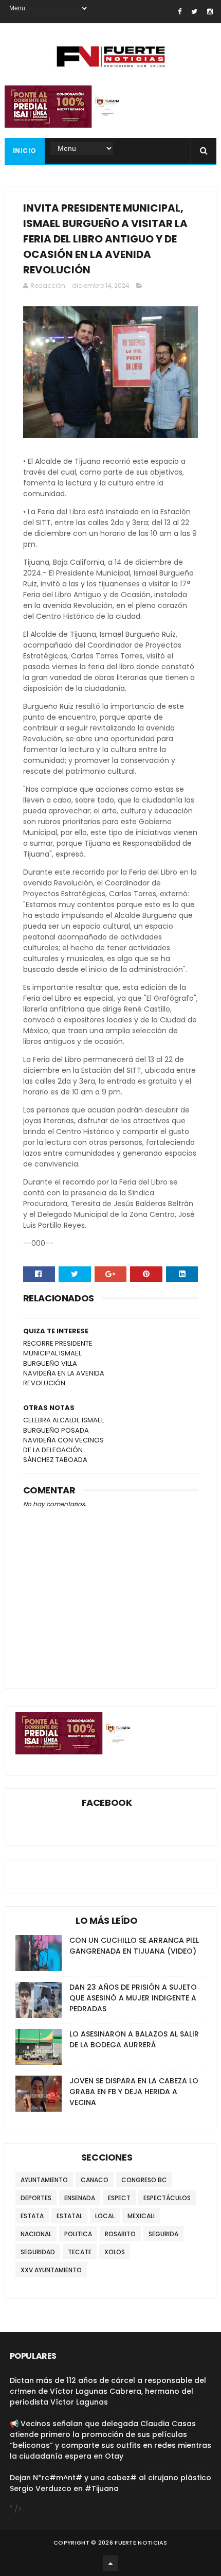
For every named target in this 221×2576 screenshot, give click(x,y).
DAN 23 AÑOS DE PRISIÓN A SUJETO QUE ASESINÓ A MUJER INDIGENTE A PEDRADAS (133, 1998)
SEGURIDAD (38, 2252)
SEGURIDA (163, 2234)
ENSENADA (80, 2198)
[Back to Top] (110, 2563)
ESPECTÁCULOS (167, 2198)
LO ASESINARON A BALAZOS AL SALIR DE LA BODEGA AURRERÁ (134, 2039)
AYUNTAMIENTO (44, 2180)
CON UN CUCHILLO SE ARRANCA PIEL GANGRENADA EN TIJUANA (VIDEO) (134, 1946)
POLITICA (78, 2234)
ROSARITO (120, 2234)
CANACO (95, 2180)
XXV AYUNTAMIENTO (51, 2270)
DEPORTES (36, 2198)
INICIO (25, 151)
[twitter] (194, 12)
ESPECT (119, 2198)
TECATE (80, 2252)
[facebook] (180, 12)
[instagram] (210, 12)
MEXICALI (141, 2216)
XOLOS (115, 2252)
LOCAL (105, 2216)
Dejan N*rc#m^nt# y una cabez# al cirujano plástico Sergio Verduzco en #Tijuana (110, 2483)
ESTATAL (69, 2216)
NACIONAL (36, 2234)
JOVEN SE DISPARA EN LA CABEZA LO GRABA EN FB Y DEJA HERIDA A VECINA (134, 2092)
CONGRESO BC (144, 2180)
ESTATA (32, 2216)
